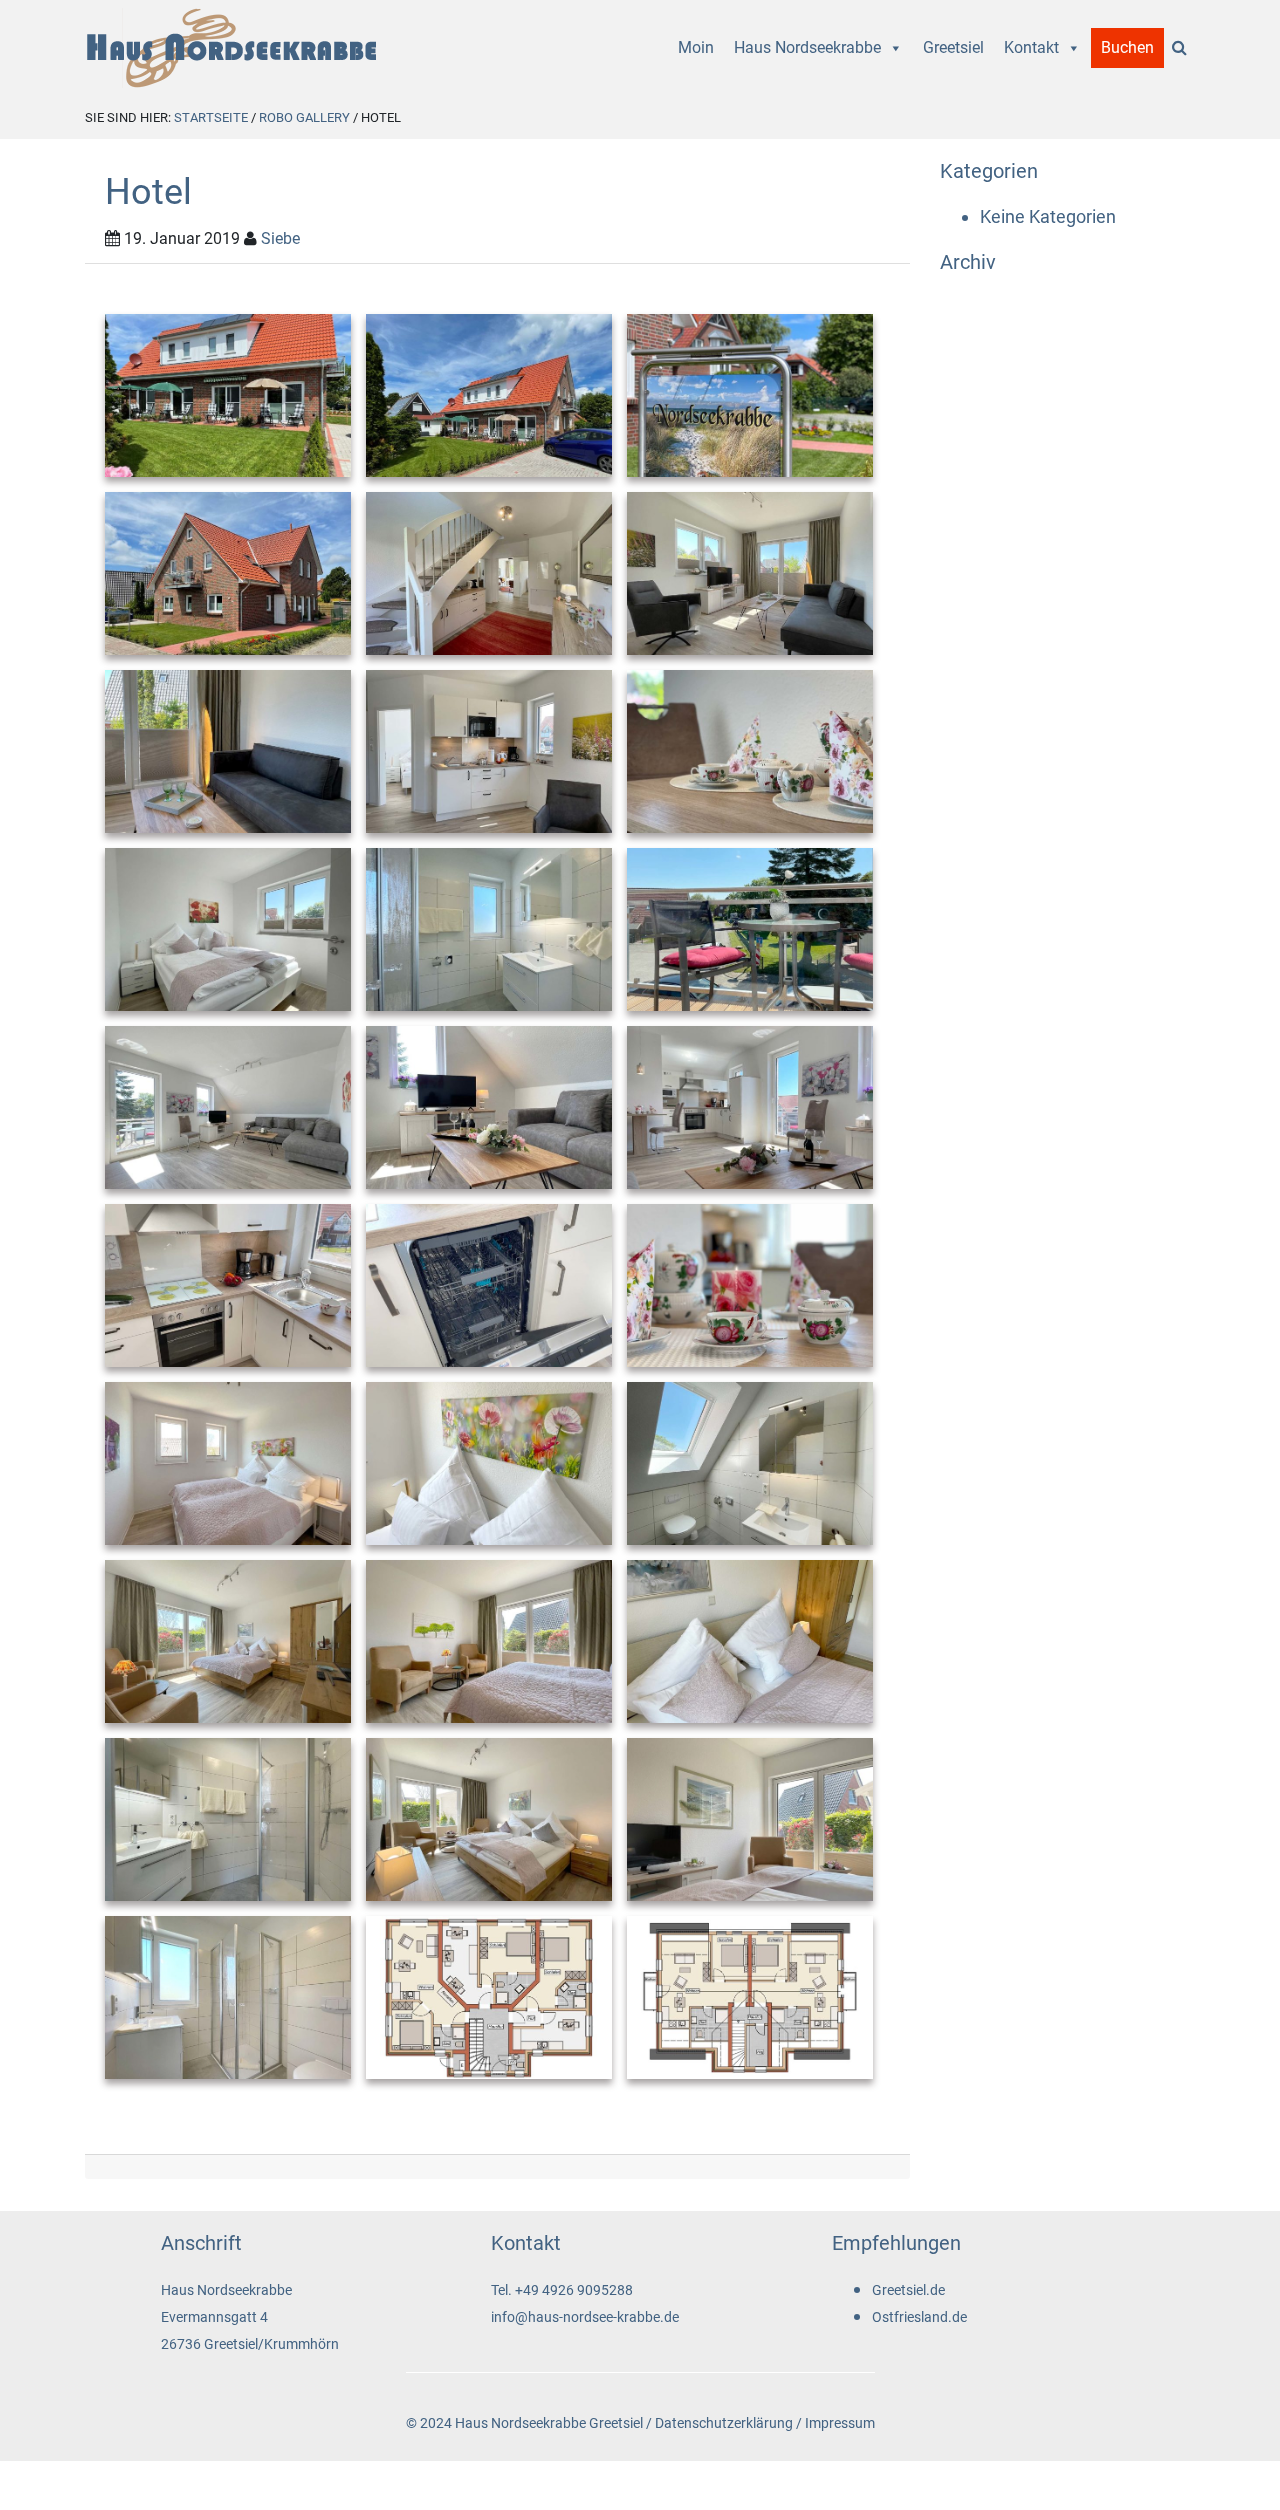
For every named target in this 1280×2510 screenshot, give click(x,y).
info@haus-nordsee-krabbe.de (585, 2317)
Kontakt (1031, 47)
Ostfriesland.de (919, 2317)
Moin (696, 47)
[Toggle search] (1179, 48)
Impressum (840, 2423)
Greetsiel (953, 47)
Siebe (280, 238)
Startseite (211, 117)
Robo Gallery (304, 117)
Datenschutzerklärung (724, 2423)
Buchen (1127, 47)
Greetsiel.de (908, 2290)
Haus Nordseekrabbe (807, 47)
